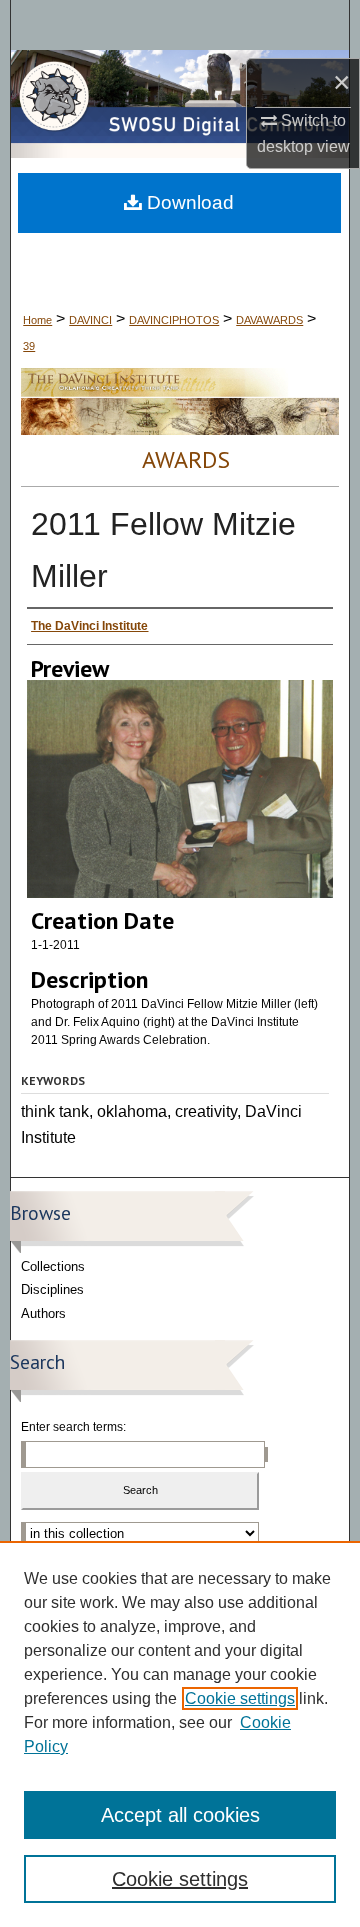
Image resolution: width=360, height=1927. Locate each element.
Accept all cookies (180, 1815)
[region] (180, 1734)
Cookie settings (240, 1698)
